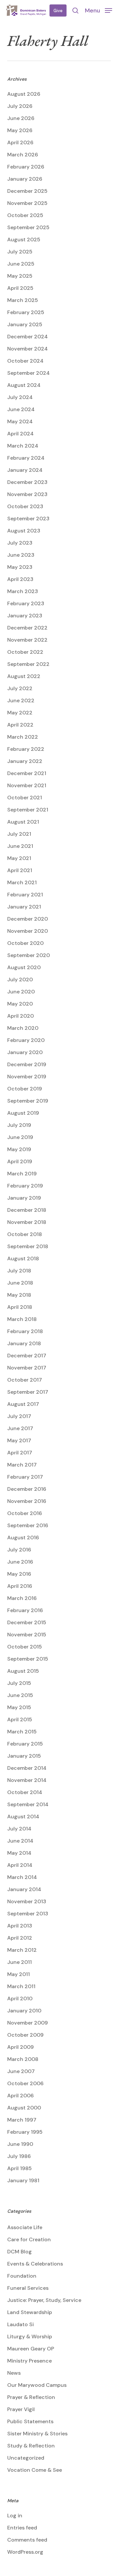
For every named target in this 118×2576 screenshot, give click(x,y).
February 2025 (26, 312)
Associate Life (25, 2227)
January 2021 (24, 907)
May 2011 (19, 1974)
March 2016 (22, 1598)
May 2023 (20, 567)
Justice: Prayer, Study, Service (44, 2300)
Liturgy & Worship (30, 2336)
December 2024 (28, 337)
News (14, 2373)
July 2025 (20, 252)
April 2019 (20, 1161)
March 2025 (23, 300)
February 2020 (26, 1040)
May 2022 (20, 713)
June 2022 (21, 700)
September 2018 (28, 1246)
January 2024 (25, 470)
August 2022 (24, 676)
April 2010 (20, 1998)
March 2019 (22, 1174)
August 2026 (24, 94)
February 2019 (25, 1186)
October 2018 (25, 1234)
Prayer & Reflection (31, 2397)
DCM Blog (20, 2252)
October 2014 (25, 1792)
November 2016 (27, 1501)
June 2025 (21, 264)
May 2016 (19, 1574)
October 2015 (25, 1647)
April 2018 (20, 1307)
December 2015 (27, 1622)
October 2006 (25, 2083)
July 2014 (19, 1829)
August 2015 (23, 1671)
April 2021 (20, 870)
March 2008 (23, 2059)
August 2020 (24, 967)
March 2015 (22, 1732)
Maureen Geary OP (31, 2349)
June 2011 (20, 1962)
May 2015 (19, 1707)
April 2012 (20, 1938)
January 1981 (23, 2180)
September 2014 (28, 1804)
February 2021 (25, 895)
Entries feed (22, 2528)
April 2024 (20, 434)
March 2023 (23, 591)
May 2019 (19, 1149)
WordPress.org (25, 2552)
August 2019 (23, 1113)
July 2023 (20, 543)
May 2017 (19, 1440)
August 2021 (23, 822)
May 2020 (20, 1004)
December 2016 (27, 1489)
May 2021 (19, 858)
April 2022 (20, 725)
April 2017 (20, 1453)
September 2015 (28, 1659)
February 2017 (25, 1477)
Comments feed (27, 2540)
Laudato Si (20, 2324)
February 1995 (25, 2132)
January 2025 (25, 324)
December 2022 (27, 628)
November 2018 (27, 1222)
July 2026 (20, 106)
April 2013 (20, 1926)
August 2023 (24, 531)
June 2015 (20, 1695)
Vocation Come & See (35, 2470)
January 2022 (25, 761)
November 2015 (27, 1635)
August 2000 (24, 2108)
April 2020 (20, 1016)
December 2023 (27, 482)
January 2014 (24, 1889)
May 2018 (19, 1295)
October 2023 (25, 506)
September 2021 (28, 810)
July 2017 (19, 1416)
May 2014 (19, 1853)
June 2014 (20, 1841)
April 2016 (20, 1586)
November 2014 (27, 1780)
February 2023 (26, 603)
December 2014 (27, 1768)
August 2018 (23, 1258)
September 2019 (28, 1101)
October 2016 (25, 1513)
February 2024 (26, 458)
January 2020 (25, 1052)
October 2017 (25, 1380)
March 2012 (22, 1950)
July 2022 (20, 688)
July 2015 (19, 1683)
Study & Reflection (31, 2446)
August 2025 (24, 240)
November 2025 (27, 203)
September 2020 (29, 955)
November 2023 (27, 494)
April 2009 (20, 2047)
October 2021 (25, 798)
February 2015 (25, 1744)
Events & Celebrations (35, 2264)
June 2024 (21, 409)
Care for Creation (29, 2239)
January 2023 (25, 616)
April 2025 (20, 288)
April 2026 (20, 142)
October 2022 (25, 652)
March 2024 (23, 446)
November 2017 (27, 1368)
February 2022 (26, 749)
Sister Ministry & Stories (37, 2434)
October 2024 (25, 361)
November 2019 (27, 1077)
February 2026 (26, 167)
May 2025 (20, 276)
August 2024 (24, 385)
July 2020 (20, 979)
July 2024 (20, 397)
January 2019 (24, 1198)
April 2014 (20, 1865)
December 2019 (27, 1064)
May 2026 (20, 130)
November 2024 (28, 349)
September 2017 (28, 1392)
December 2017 (27, 1356)
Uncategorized (26, 2458)
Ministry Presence (29, 2361)
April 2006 (20, 2096)
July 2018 (19, 1271)
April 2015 (20, 1719)
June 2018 (20, 1283)
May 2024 (20, 421)
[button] (98, 10)
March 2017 (22, 1465)
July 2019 (19, 1125)
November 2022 (27, 640)
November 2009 (28, 2023)
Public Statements (30, 2421)
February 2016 (25, 1610)
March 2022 (23, 737)
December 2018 (27, 1210)
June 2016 (20, 1562)
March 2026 (23, 155)
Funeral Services (28, 2288)
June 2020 (21, 992)
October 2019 (25, 1089)
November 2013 (27, 1901)
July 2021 (19, 834)
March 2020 (23, 1028)
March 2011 (21, 1986)
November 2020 (28, 931)
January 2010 (24, 2011)
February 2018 (25, 1331)
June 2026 (21, 118)
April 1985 (20, 2168)
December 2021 (27, 773)
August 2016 (23, 1538)
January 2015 (24, 1756)
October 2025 (25, 215)
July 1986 (19, 2156)
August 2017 (23, 1404)
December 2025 (27, 191)
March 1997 (22, 2120)
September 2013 (28, 1914)
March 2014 (22, 1877)
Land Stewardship (30, 2312)
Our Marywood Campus (37, 2385)
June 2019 (20, 1137)
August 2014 (23, 1817)
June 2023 (21, 555)
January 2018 (24, 1343)
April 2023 (20, 579)
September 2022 (28, 664)
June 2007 (21, 2071)
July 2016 (19, 1550)
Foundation (22, 2276)
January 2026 (25, 179)
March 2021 (22, 882)
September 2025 (28, 227)
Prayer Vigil (21, 2409)
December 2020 (28, 919)
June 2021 (20, 846)
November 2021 (27, 785)
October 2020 (25, 943)
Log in (15, 2516)
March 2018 (22, 1319)
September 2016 (28, 1525)
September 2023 (28, 519)
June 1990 (20, 2144)
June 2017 (20, 1428)
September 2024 (29, 373)
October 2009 (25, 2035)
